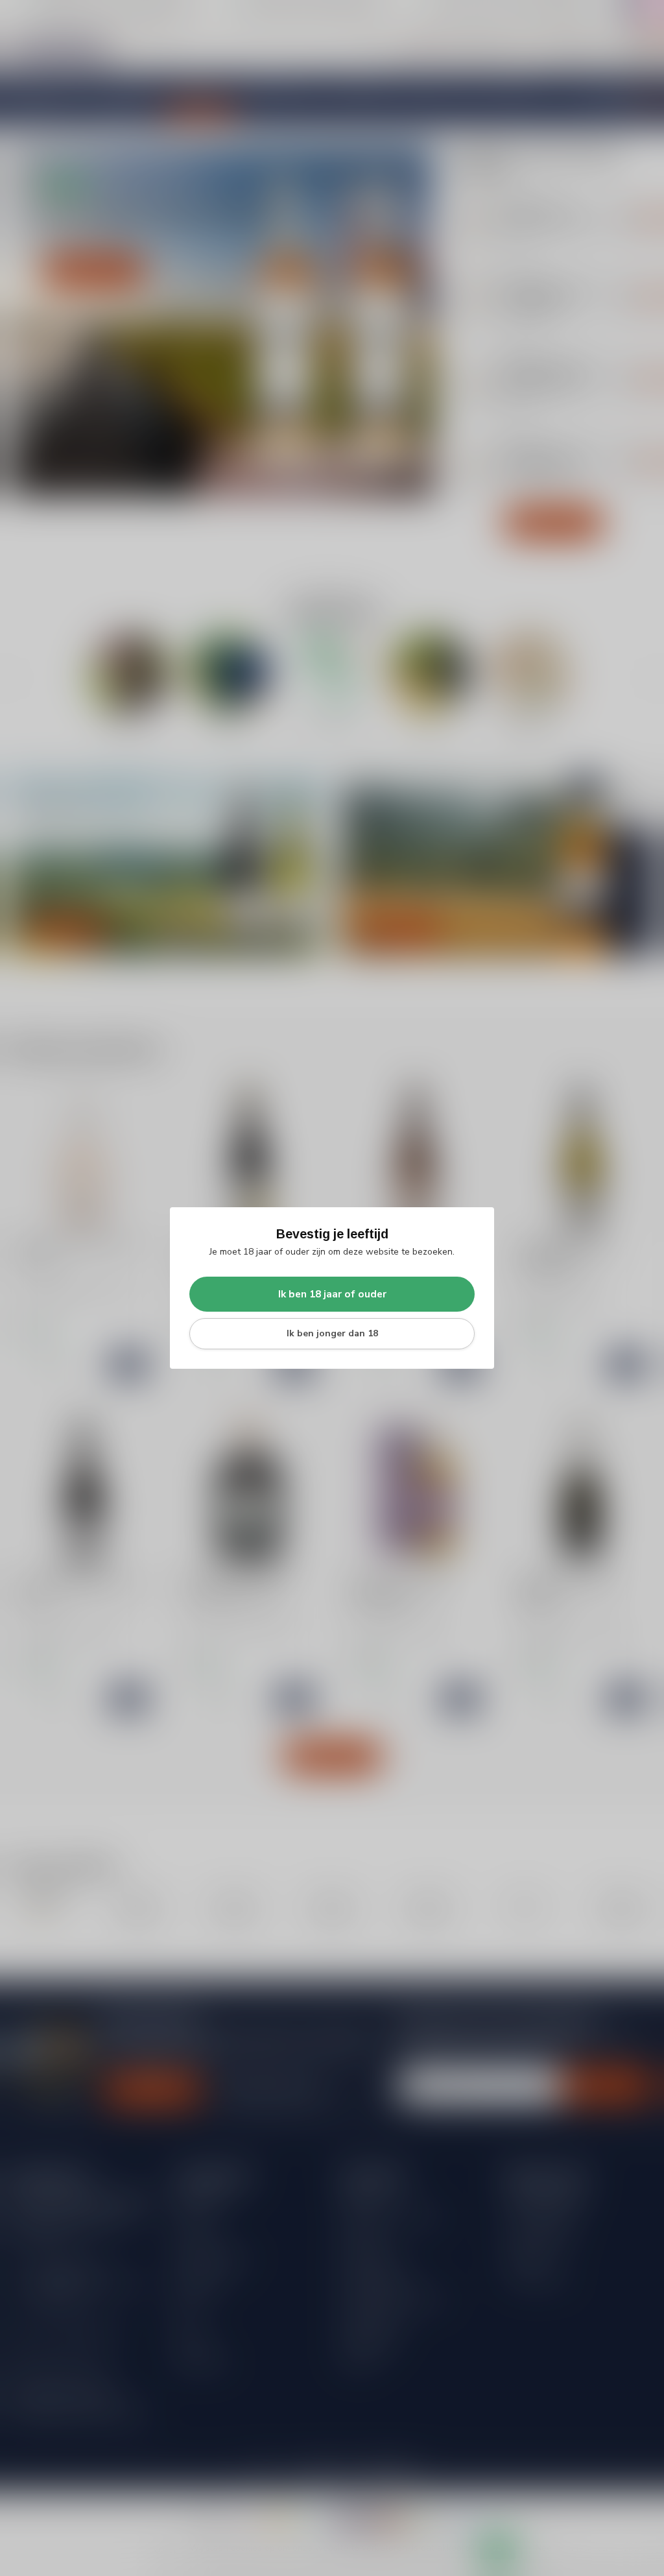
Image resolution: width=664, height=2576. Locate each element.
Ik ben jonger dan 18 (332, 1333)
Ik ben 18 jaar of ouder (332, 1294)
